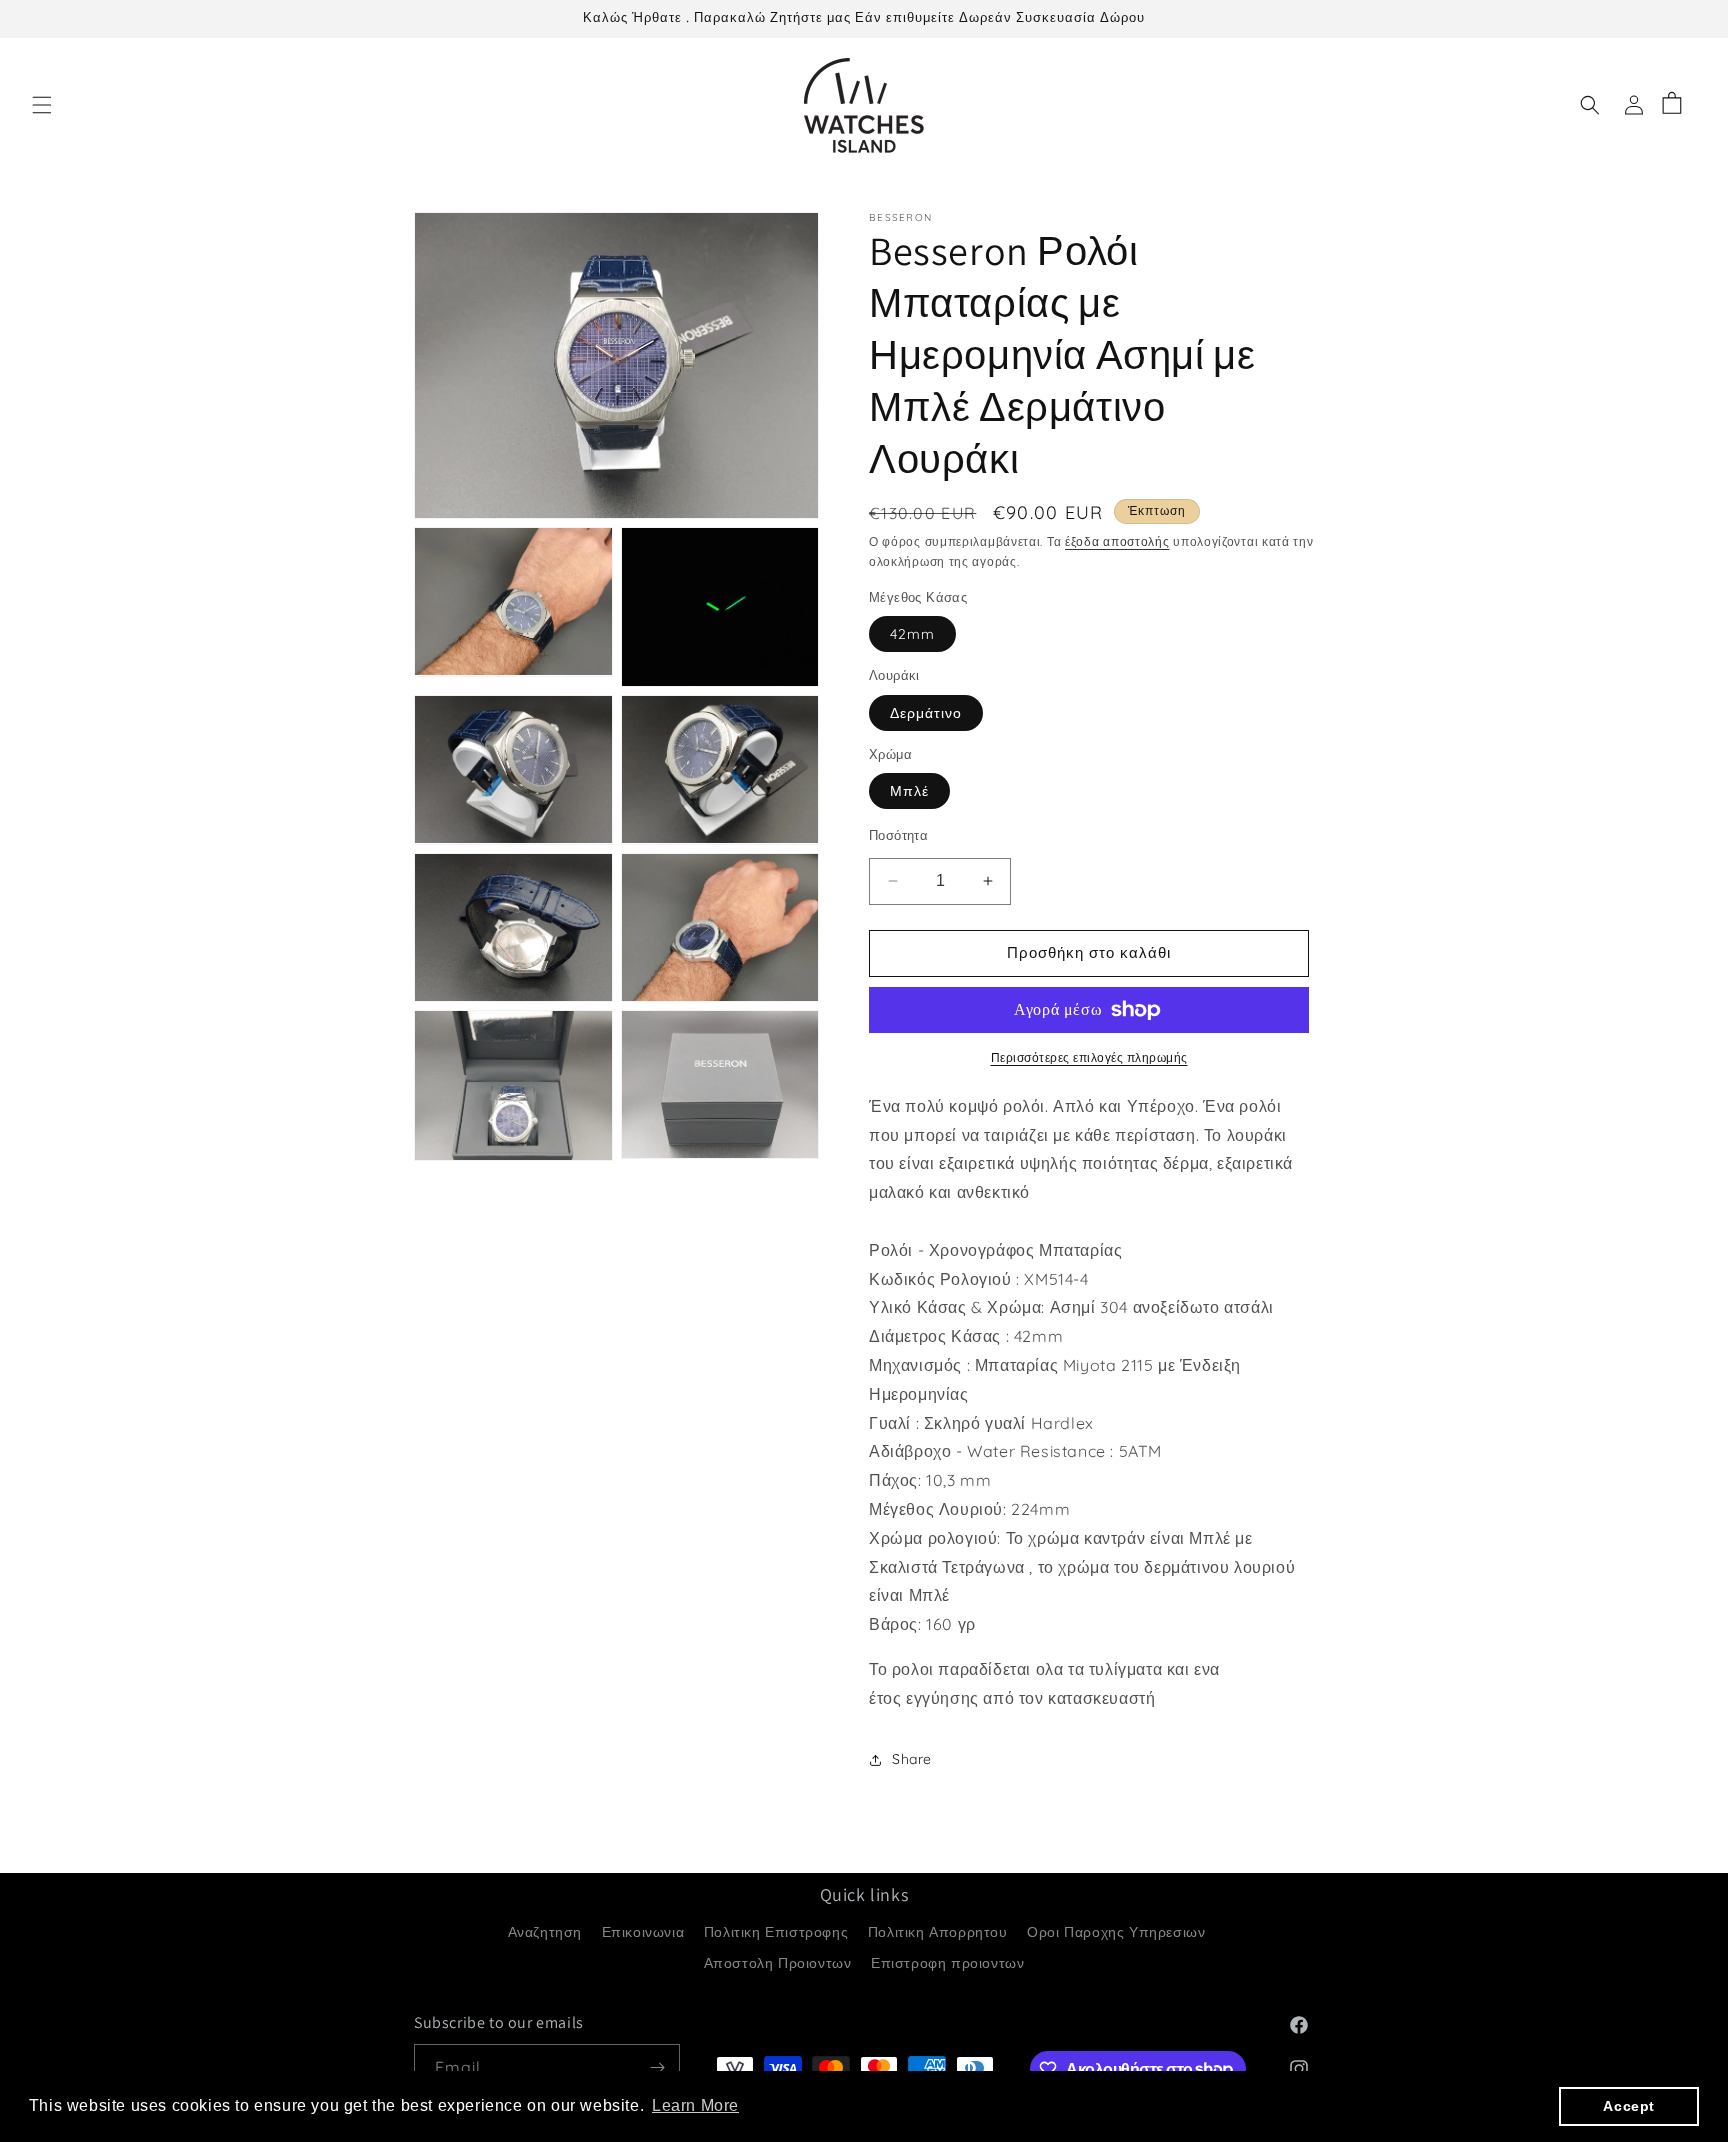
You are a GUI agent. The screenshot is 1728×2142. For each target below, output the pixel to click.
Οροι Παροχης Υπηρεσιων (1116, 1931)
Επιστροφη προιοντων (947, 1962)
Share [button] (912, 1759)
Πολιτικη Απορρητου (938, 1931)
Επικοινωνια (643, 1931)
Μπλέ (909, 791)
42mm (912, 634)
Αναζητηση (545, 1931)
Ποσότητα (898, 835)
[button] (42, 105)
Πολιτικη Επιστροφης (776, 1931)
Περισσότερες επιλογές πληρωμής (1089, 1057)
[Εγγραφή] (657, 2067)
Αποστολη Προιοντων (778, 1962)
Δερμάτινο (926, 713)
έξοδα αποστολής (1117, 541)
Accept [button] (1629, 2106)
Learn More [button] (695, 2105)
